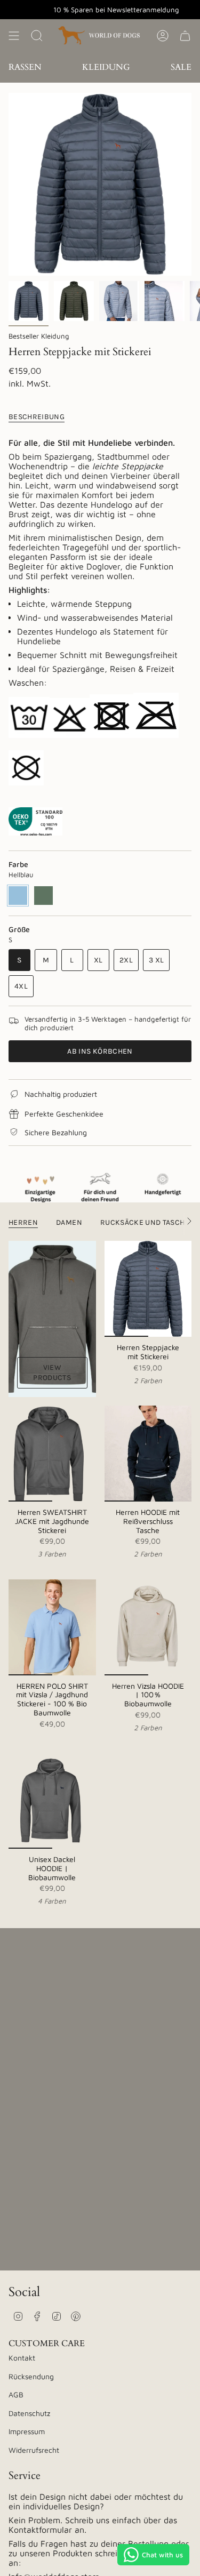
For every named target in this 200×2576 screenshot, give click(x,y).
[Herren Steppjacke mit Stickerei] (148, 1289)
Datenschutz (29, 2413)
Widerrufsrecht (34, 2450)
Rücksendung (31, 2376)
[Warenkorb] (185, 35)
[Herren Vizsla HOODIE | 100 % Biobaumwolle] (148, 1627)
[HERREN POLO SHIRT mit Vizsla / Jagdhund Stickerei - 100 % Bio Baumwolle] (52, 1627)
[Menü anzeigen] (14, 35)
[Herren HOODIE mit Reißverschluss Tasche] (148, 1454)
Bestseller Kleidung (39, 336)
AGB (16, 2394)
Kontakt (22, 2358)
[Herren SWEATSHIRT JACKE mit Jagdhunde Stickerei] (52, 1454)
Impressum (27, 2431)
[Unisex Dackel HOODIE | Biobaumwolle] (52, 1801)
